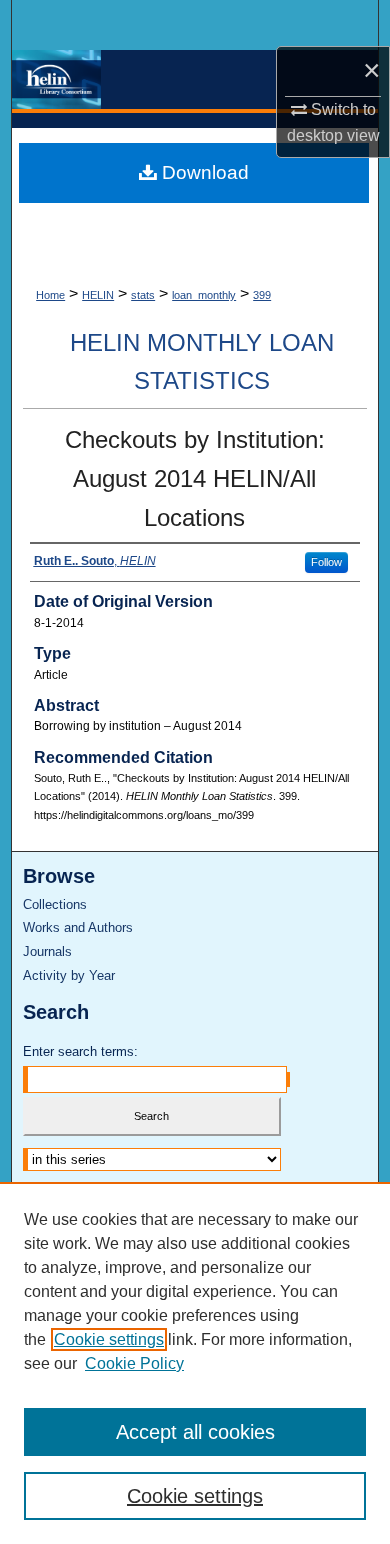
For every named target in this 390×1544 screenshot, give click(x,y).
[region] (195, 1363)
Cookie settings (109, 1339)
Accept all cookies (195, 1432)
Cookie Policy (134, 1363)
